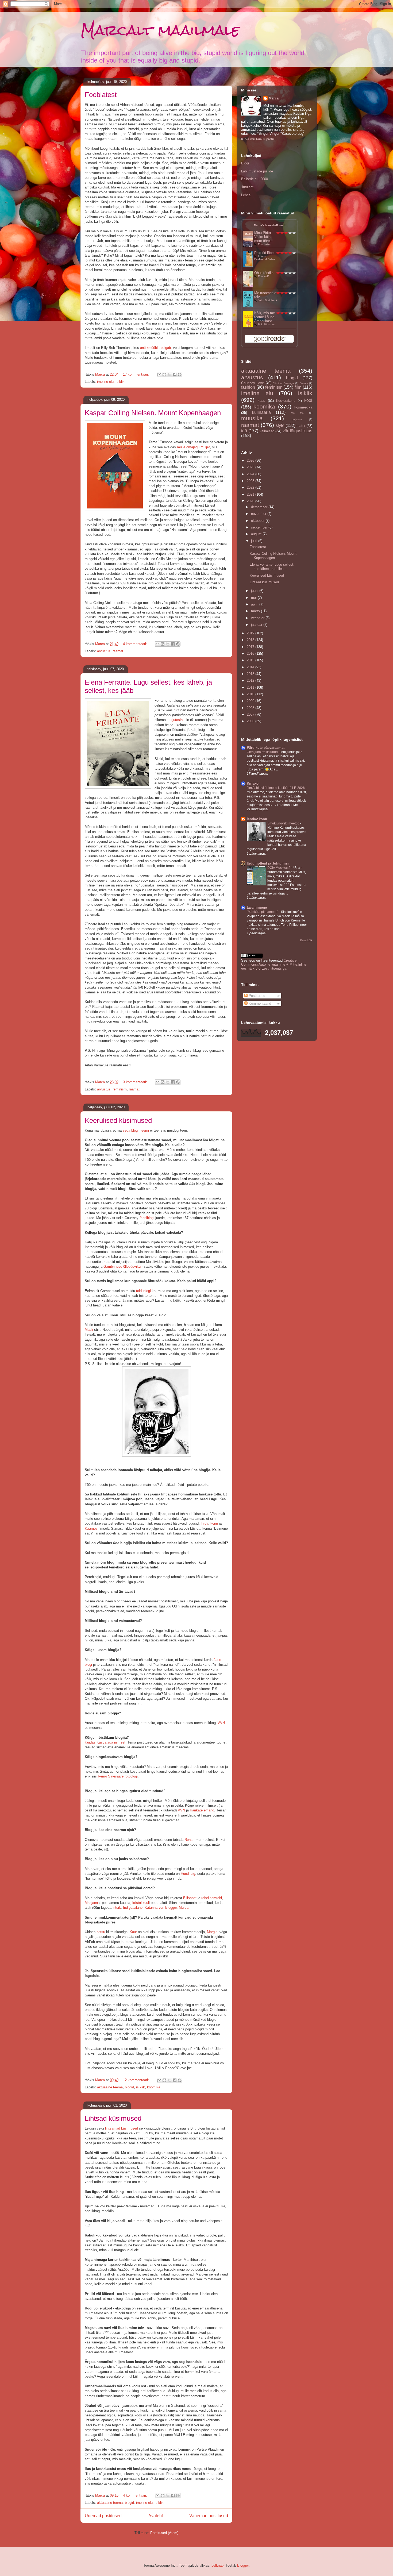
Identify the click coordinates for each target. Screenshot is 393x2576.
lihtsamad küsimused (122, 2128)
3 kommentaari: (136, 1082)
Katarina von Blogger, (161, 1908)
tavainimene (257, 907)
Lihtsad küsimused (113, 2118)
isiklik (120, 382)
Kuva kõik (306, 940)
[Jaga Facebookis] (175, 375)
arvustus (104, 651)
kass (261, 401)
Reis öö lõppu (265, 253)
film (298, 387)
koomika (154, 2087)
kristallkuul (141, 1903)
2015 (251, 660)
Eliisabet (190, 1898)
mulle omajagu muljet (193, 447)
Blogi (245, 163)
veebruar (258, 618)
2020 (251, 501)
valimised (267, 431)
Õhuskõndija (264, 273)
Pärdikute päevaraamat (266, 748)
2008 (251, 708)
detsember (260, 507)
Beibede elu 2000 (255, 179)
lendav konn (257, 819)
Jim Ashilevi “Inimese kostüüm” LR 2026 (276, 788)
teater (301, 426)
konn (214, 1523)
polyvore (297, 419)
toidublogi (144, 1291)
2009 (251, 701)
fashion (248, 387)
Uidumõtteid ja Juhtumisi (268, 863)
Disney (304, 383)
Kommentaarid (259, 1003)
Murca (184, 1908)
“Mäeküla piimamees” (263, 912)
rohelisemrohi (212, 1898)
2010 (251, 694)
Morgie (213, 1932)
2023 (251, 481)
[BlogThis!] (164, 375)
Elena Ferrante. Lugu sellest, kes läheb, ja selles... (272, 567)
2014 (251, 667)
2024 (251, 474)
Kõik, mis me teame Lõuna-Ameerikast (265, 317)
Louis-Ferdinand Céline (265, 258)
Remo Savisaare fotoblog (117, 1776)
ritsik (117, 1908)
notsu (101, 1932)
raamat (118, 651)
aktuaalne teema (110, 2087)
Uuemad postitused (103, 2516)
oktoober (258, 521)
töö (244, 431)
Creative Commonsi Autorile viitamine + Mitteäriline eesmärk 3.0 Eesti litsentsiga (274, 964)
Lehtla (246, 195)
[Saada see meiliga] (159, 375)
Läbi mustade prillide (257, 171)
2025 (251, 467)
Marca (274, 98)
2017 (251, 647)
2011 (251, 687)
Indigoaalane (133, 1908)
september (260, 527)
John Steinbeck (268, 300)
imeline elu (105, 382)
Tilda (205, 1523)
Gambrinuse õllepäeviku (122, 1266)
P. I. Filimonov (267, 324)
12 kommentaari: (136, 2080)
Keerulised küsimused (118, 1120)
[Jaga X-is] (169, 375)
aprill (255, 604)
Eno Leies (264, 244)
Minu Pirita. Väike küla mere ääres (263, 237)
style (280, 425)
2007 (251, 714)
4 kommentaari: (136, 644)
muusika (252, 418)
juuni (255, 591)
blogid (129, 2087)
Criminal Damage (283, 383)
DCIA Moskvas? (279, 868)
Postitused (256, 996)
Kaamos (91, 1528)
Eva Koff (263, 276)
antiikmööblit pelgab (155, 348)
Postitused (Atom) (164, 2533)
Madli (89, 1330)
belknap (217, 2565)
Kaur (133, 1932)
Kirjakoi (253, 783)
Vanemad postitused (209, 2516)
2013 (251, 674)
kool (308, 400)
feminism (120, 1089)
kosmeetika (303, 407)
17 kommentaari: (136, 374)
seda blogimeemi (136, 1130)
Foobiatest (101, 95)
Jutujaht (247, 187)
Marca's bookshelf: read (270, 225)
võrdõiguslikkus (297, 431)
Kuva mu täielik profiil (258, 139)
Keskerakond (286, 401)
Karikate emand (202, 1810)
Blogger (243, 2565)
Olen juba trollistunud (263, 752)
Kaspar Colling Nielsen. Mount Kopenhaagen (153, 413)
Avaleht (156, 2516)
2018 (251, 640)
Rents (189, 1840)
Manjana (91, 1903)
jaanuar (257, 625)
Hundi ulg (188, 1874)
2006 (251, 721)
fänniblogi (147, 1218)
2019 (251, 633)
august (257, 534)
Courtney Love (253, 383)
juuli (255, 541)
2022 (251, 487)
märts (256, 611)
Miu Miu (298, 413)
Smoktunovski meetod (284, 823)
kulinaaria (261, 412)
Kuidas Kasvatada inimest (105, 1742)
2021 (251, 494)
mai (254, 598)
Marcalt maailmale (160, 30)
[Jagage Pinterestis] (180, 375)
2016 (251, 653)
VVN (221, 1723)
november (259, 514)
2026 (251, 460)
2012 (251, 680)
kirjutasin (176, 720)
